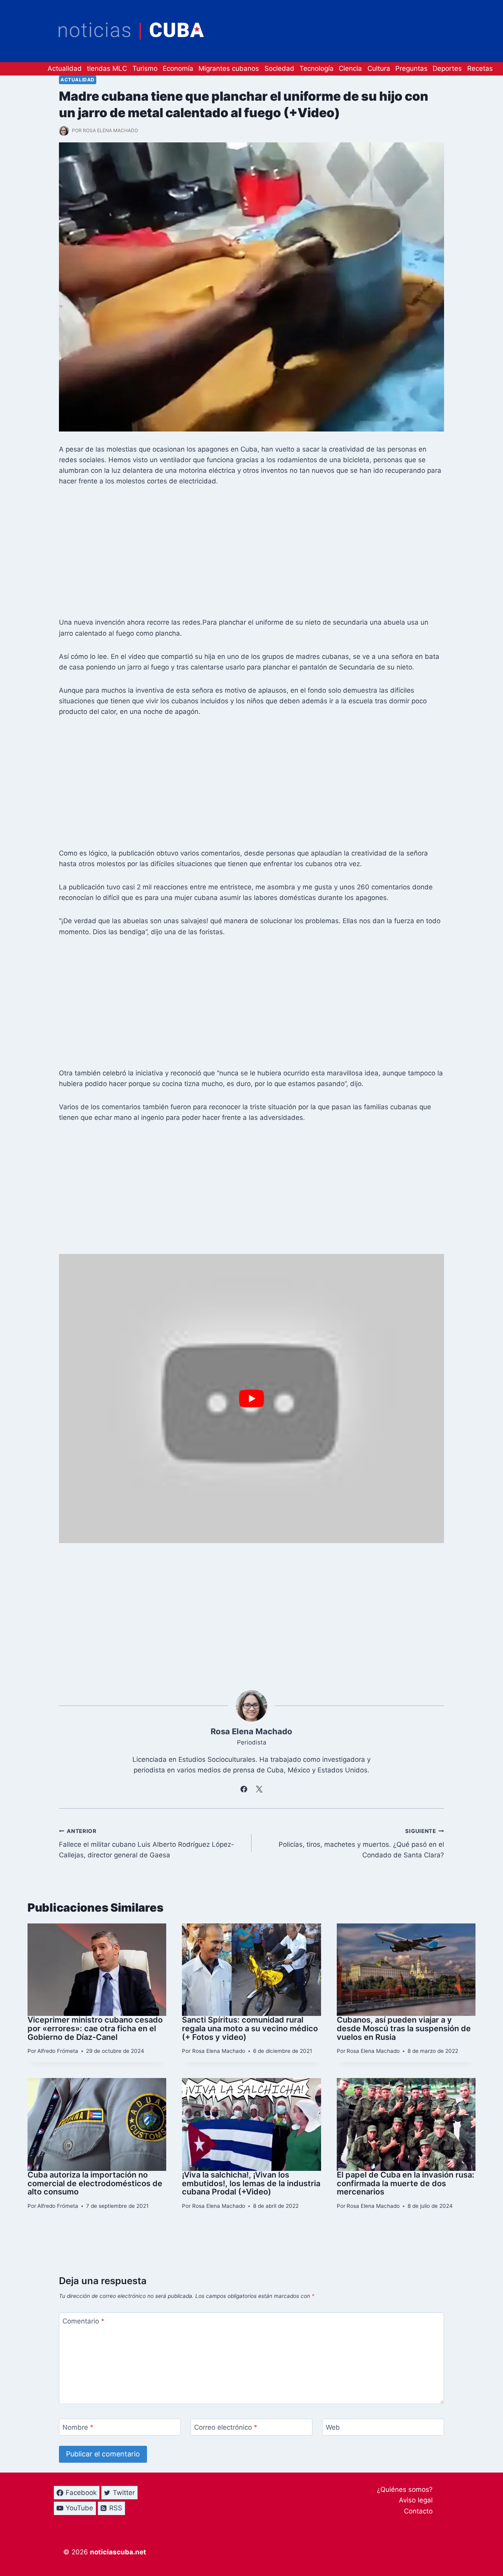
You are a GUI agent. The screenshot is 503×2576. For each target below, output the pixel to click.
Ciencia (350, 68)
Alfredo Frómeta (58, 2051)
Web (333, 2427)
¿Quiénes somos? (405, 2489)
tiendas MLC (107, 68)
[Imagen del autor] (64, 131)
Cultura (379, 68)
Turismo (145, 68)
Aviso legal (416, 2500)
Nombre (78, 2427)
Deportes (447, 68)
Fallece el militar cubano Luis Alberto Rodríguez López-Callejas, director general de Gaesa (147, 1844)
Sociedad (279, 68)
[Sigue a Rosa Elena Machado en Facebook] (244, 1789)
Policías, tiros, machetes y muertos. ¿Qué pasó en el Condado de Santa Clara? (361, 1844)
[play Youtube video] (251, 1399)
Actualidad (65, 68)
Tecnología (317, 68)
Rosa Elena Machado (110, 130)
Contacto (418, 2511)
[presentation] (97, 1970)
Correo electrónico (226, 2427)
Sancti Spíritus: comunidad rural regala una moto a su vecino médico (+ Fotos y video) (250, 2028)
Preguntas (411, 68)
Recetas (480, 68)
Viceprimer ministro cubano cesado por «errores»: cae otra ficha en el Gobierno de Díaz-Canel (95, 2028)
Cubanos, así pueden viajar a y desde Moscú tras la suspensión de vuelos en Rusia (404, 2028)
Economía (178, 68)
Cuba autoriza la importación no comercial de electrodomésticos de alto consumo (95, 2183)
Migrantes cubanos (229, 68)
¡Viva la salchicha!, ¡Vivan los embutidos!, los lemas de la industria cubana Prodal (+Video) (251, 2183)
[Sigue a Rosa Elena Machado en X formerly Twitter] (259, 1789)
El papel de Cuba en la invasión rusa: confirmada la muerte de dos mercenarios (406, 2183)
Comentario (84, 2321)
